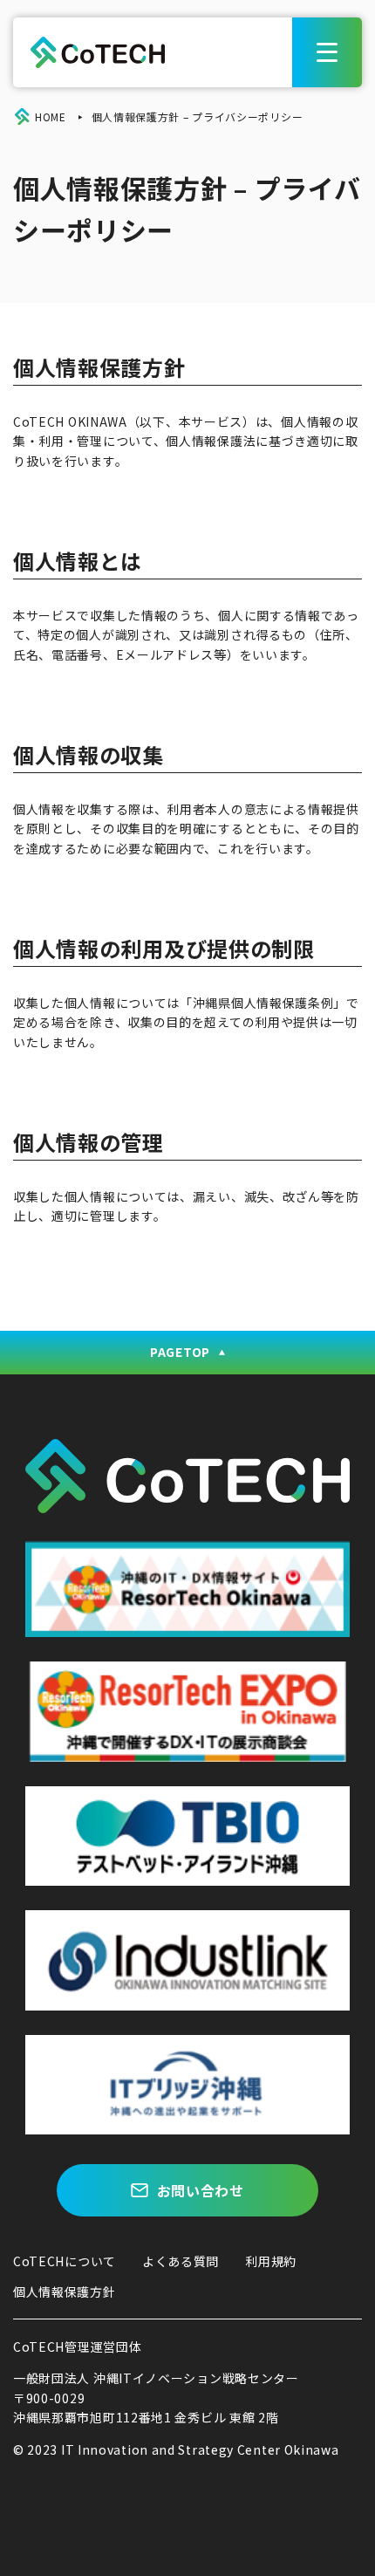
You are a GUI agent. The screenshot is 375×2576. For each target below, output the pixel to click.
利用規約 (271, 2261)
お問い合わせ (201, 2190)
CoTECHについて (65, 2261)
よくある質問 (181, 2261)
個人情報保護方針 (65, 2292)
